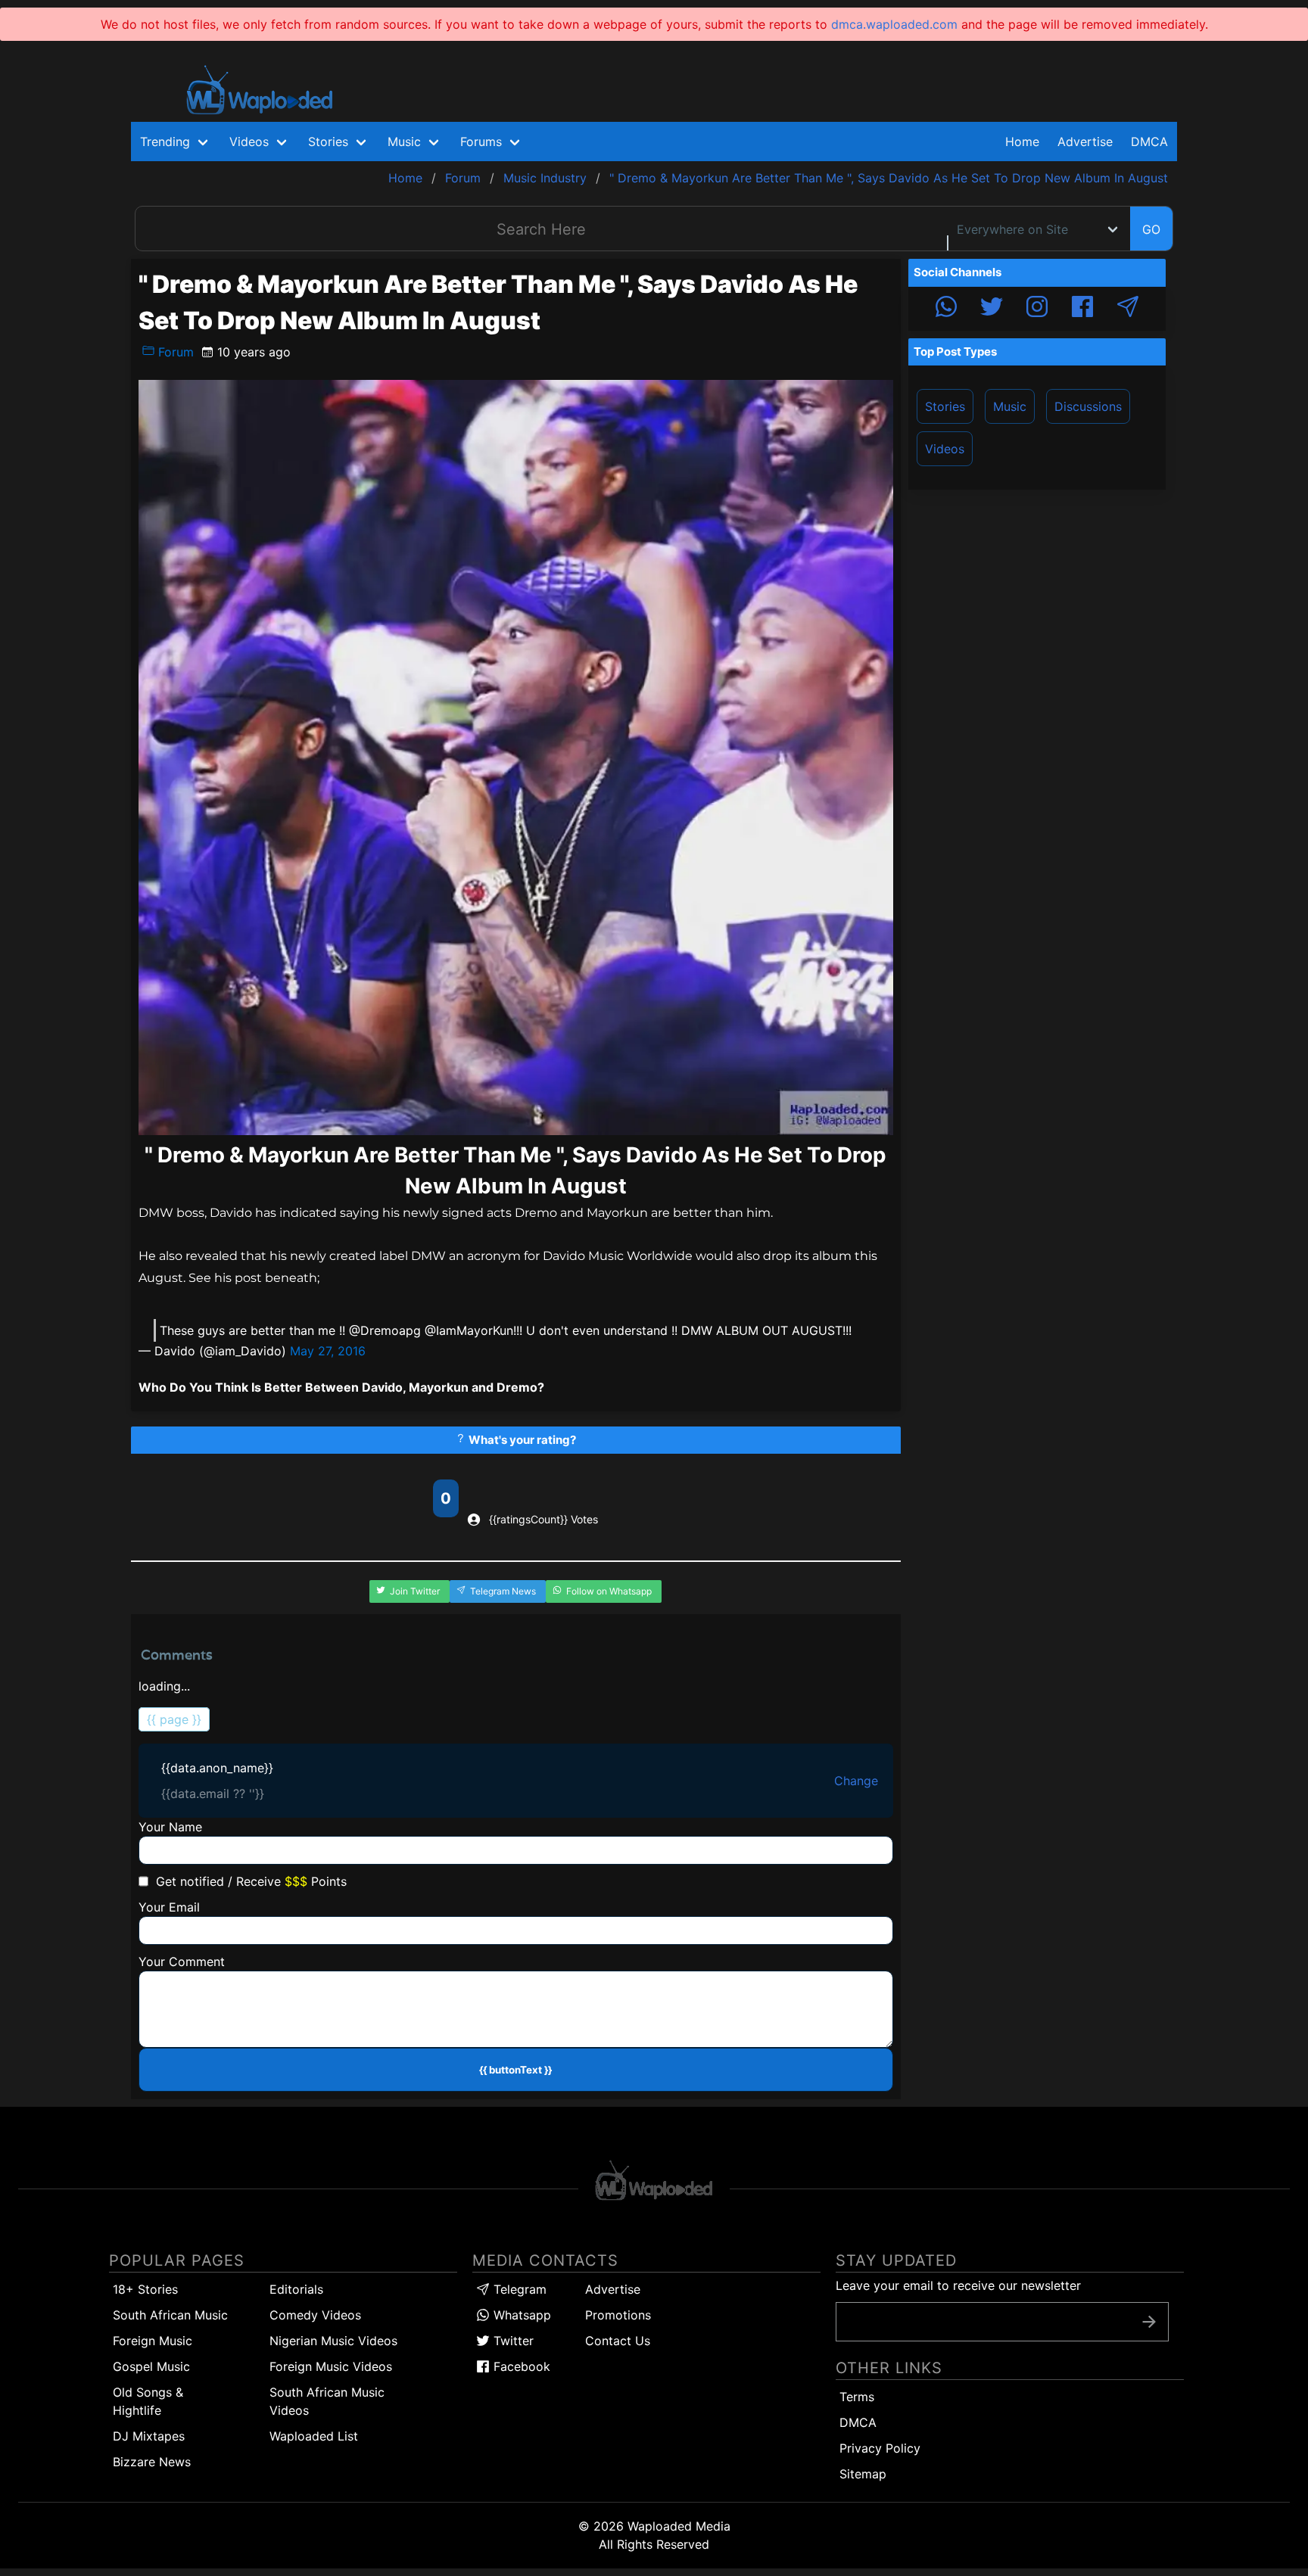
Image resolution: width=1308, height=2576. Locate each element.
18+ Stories (145, 2289)
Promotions (618, 2315)
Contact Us (618, 2341)
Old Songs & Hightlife (148, 2401)
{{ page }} (174, 1719)
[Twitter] (992, 309)
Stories (945, 406)
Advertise (613, 2289)
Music (1010, 406)
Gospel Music (151, 2366)
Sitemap (863, 2474)
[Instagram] (1037, 309)
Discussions (1088, 406)
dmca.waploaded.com (894, 24)
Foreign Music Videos (331, 2366)
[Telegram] (1128, 309)
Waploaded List (314, 2436)
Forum (174, 352)
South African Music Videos (327, 2401)
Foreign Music (153, 2341)
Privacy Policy (880, 2448)
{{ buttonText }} (515, 2070)
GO (1151, 229)
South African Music (170, 2315)
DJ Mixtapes (149, 2436)
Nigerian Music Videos (333, 2341)
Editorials (296, 2289)
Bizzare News (152, 2462)
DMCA (1149, 142)
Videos (945, 449)
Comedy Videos (315, 2315)
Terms (857, 2397)
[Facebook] (1082, 309)
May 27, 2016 (328, 1351)
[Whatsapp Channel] (946, 309)
